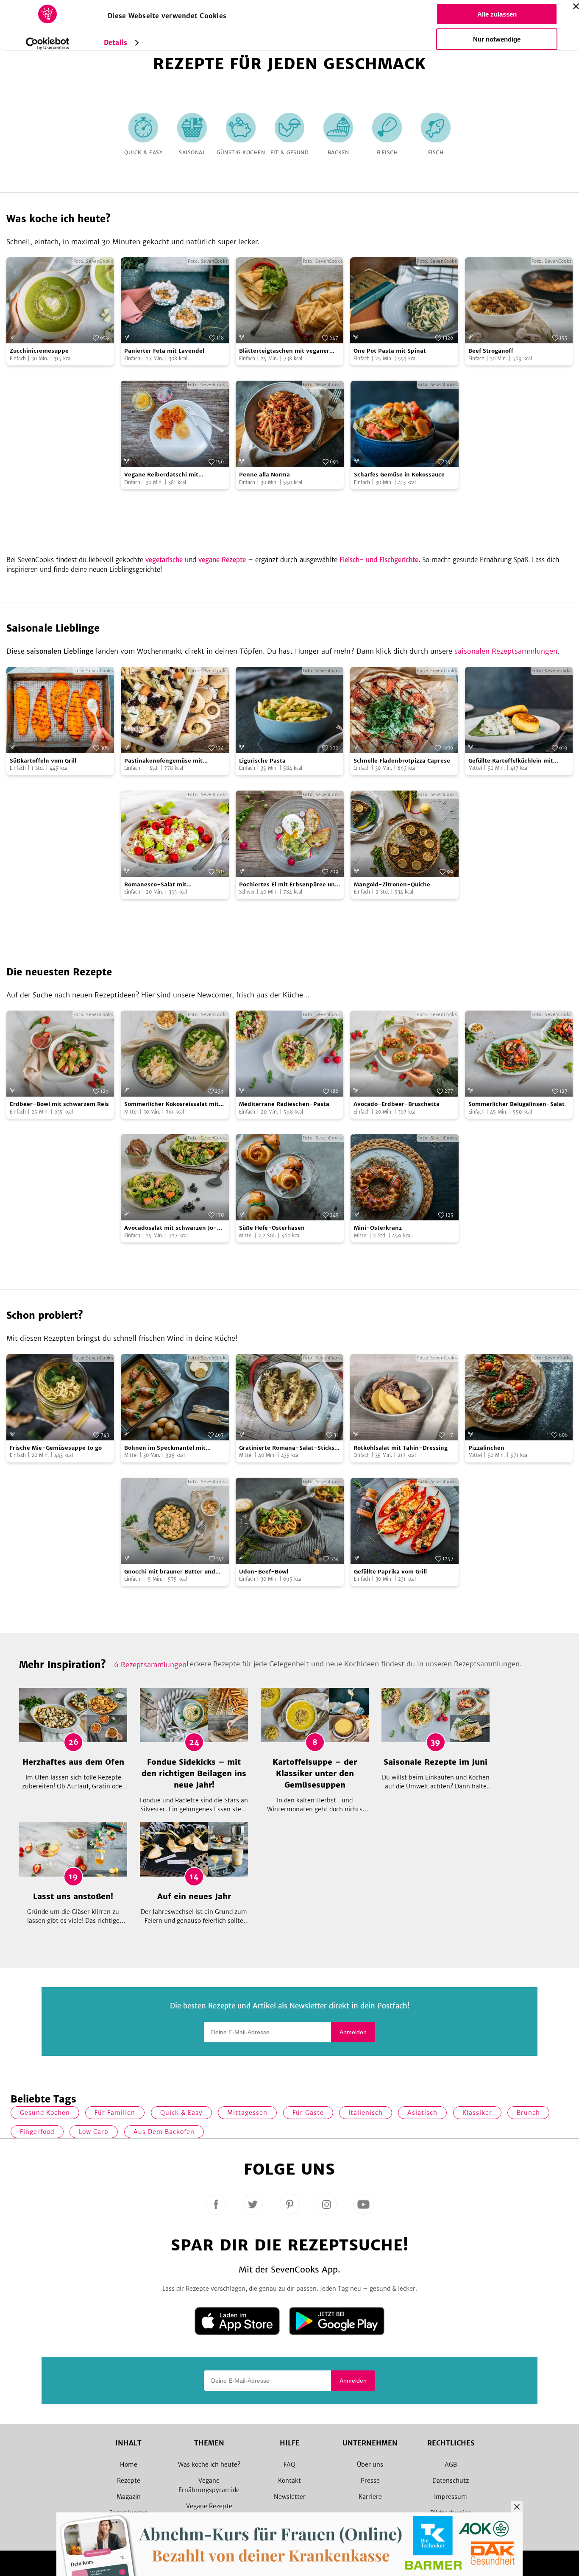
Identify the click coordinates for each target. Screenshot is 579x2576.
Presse (370, 2481)
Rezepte (129, 2481)
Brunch (528, 2113)
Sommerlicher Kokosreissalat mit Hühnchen (171, 1104)
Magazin (129, 2497)
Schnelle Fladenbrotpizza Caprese (402, 761)
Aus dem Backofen (164, 2132)
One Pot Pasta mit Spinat (390, 351)
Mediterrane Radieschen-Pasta (284, 1104)
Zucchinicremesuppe (39, 351)
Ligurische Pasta (262, 761)
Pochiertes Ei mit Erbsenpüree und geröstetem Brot (289, 885)
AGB (451, 2465)
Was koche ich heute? (209, 2465)
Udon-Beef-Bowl (264, 1572)
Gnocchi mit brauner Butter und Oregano (170, 1572)
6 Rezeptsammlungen (150, 1665)
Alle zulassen (497, 14)
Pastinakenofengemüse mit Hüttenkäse (163, 761)
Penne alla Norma (264, 475)
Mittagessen (247, 2113)
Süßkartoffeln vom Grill (43, 761)
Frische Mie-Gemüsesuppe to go (56, 1448)
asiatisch (422, 2113)
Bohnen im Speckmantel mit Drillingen (165, 1448)
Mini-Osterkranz (378, 1228)
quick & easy (181, 2113)
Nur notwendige (497, 39)
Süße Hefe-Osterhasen (272, 1228)
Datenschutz (451, 2481)
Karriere (370, 2497)
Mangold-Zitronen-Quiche (392, 884)
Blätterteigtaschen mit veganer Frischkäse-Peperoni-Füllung (284, 351)
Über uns (370, 2465)
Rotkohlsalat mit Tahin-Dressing (401, 1448)
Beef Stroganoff (491, 351)
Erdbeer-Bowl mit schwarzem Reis (59, 1104)
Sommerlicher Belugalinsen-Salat (516, 1104)
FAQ (289, 2465)
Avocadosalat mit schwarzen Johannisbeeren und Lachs (171, 1228)
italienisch (366, 2113)
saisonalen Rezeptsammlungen (506, 651)
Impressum (451, 2497)
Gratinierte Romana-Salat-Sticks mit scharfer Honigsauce (287, 1448)
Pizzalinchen (486, 1448)
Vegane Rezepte (209, 2506)
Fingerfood (37, 2132)
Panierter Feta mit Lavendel (164, 351)
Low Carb (94, 2132)
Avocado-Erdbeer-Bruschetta (397, 1104)
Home (129, 2465)
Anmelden (353, 2032)
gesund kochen (45, 2113)
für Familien (115, 2113)
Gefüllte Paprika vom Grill (390, 1572)
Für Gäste (308, 2113)
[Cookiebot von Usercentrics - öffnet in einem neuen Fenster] (48, 44)
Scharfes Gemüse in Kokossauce (399, 475)
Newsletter (290, 2497)
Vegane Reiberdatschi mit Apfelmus (161, 475)
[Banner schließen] (576, 6)
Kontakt (289, 2481)
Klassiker (477, 2113)
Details (116, 43)
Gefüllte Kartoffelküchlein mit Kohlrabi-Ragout (511, 761)
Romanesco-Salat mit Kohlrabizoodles (155, 885)
